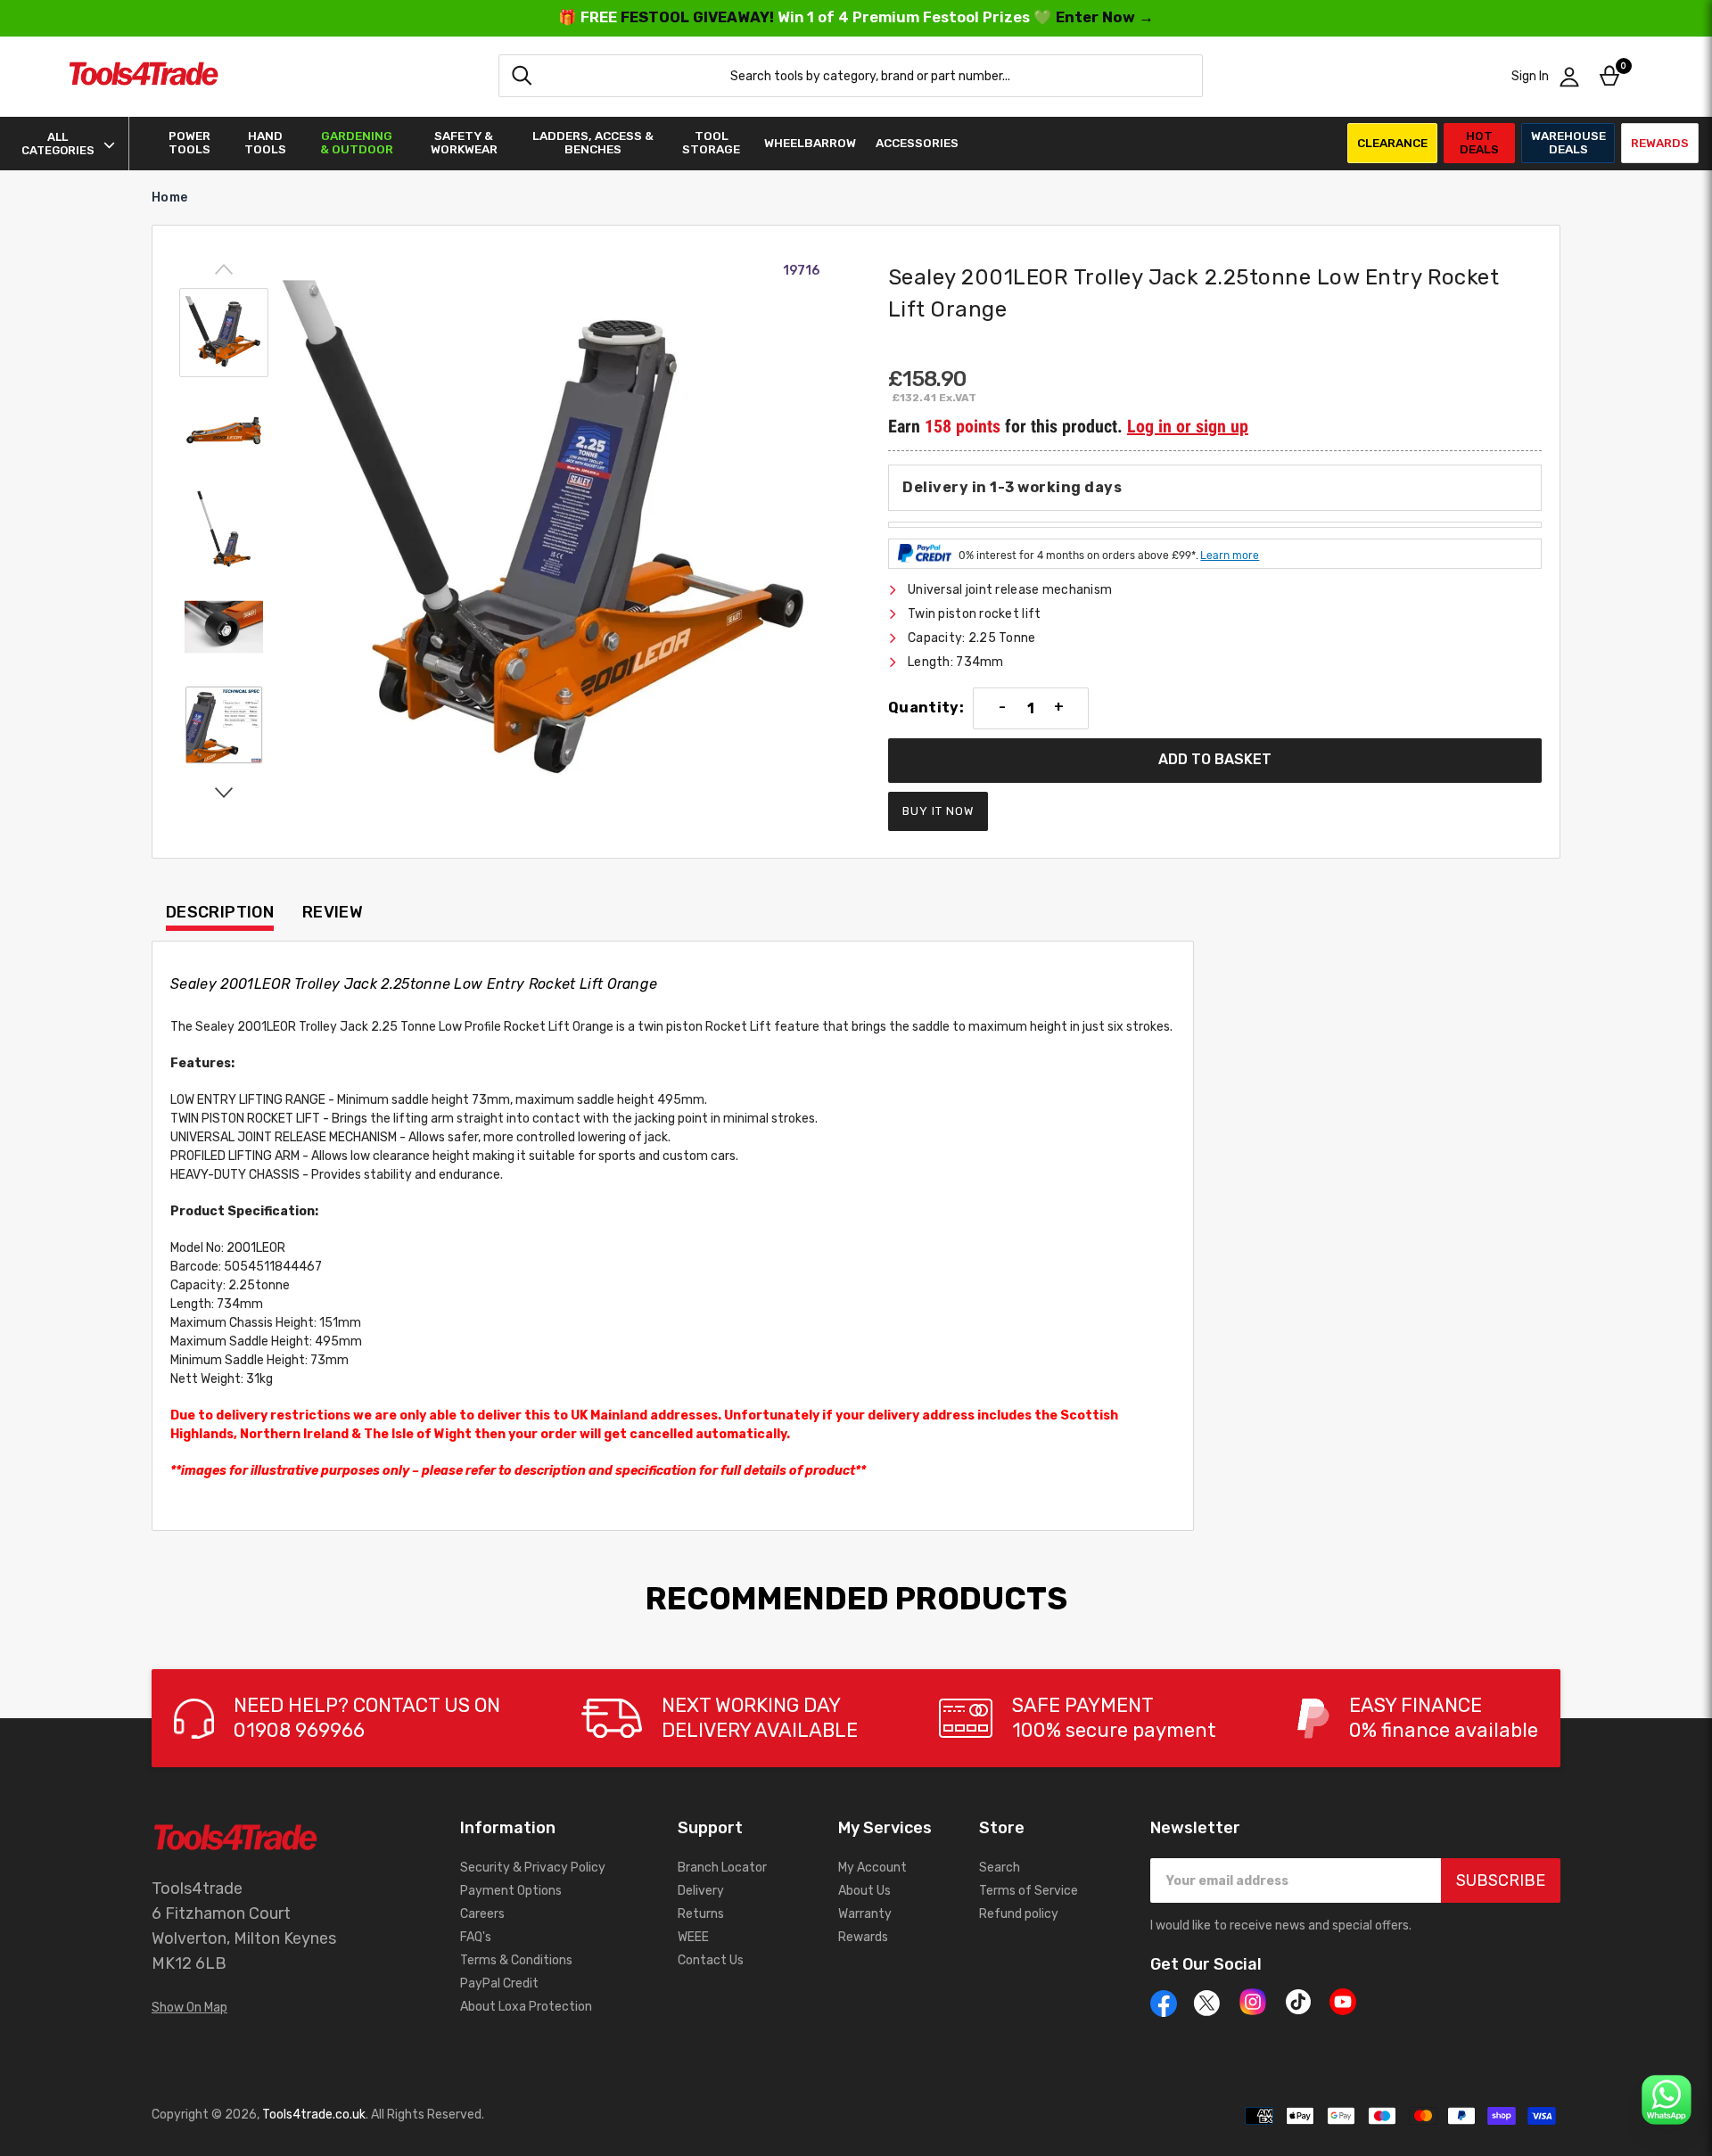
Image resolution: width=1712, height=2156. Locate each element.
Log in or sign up (1188, 426)
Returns (701, 1914)
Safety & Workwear (464, 143)
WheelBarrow (810, 143)
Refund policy (1019, 1914)
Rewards (1660, 143)
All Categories (58, 144)
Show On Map (189, 2008)
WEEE (693, 1937)
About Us (864, 1891)
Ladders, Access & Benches (593, 143)
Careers (482, 1914)
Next (224, 792)
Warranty (865, 1914)
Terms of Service (1029, 1891)
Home (169, 197)
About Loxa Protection (526, 2007)
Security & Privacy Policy (533, 1868)
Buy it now (938, 811)
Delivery (701, 1891)
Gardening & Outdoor (357, 143)
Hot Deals (1479, 142)
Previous (224, 270)
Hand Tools (265, 143)
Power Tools (189, 143)
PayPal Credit (499, 1983)
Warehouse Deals (1568, 142)
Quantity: (926, 708)
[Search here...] (522, 76)
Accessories (917, 143)
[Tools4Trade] (144, 76)
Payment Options (511, 1891)
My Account (872, 1868)
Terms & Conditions (516, 1960)
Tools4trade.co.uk (314, 2115)
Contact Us (711, 1960)
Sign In (1530, 76)
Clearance (1392, 143)
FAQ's (476, 1937)
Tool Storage (711, 143)
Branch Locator (722, 1868)
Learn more (1230, 555)
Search (1000, 1868)
